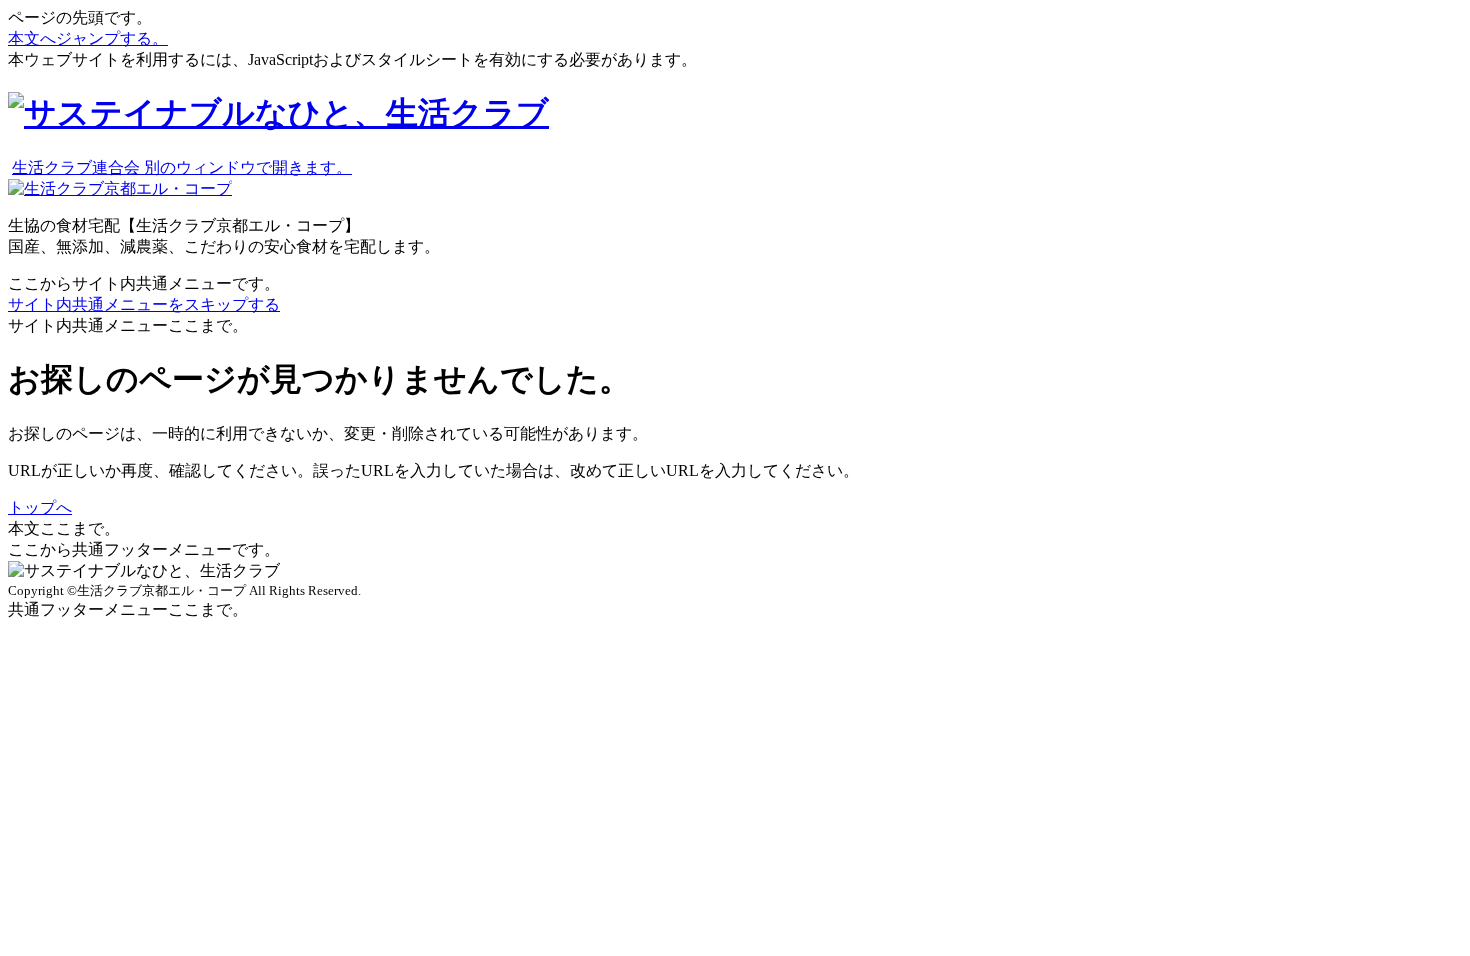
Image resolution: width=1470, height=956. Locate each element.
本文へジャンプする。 (88, 38)
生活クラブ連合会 (182, 167)
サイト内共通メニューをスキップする (144, 304)
